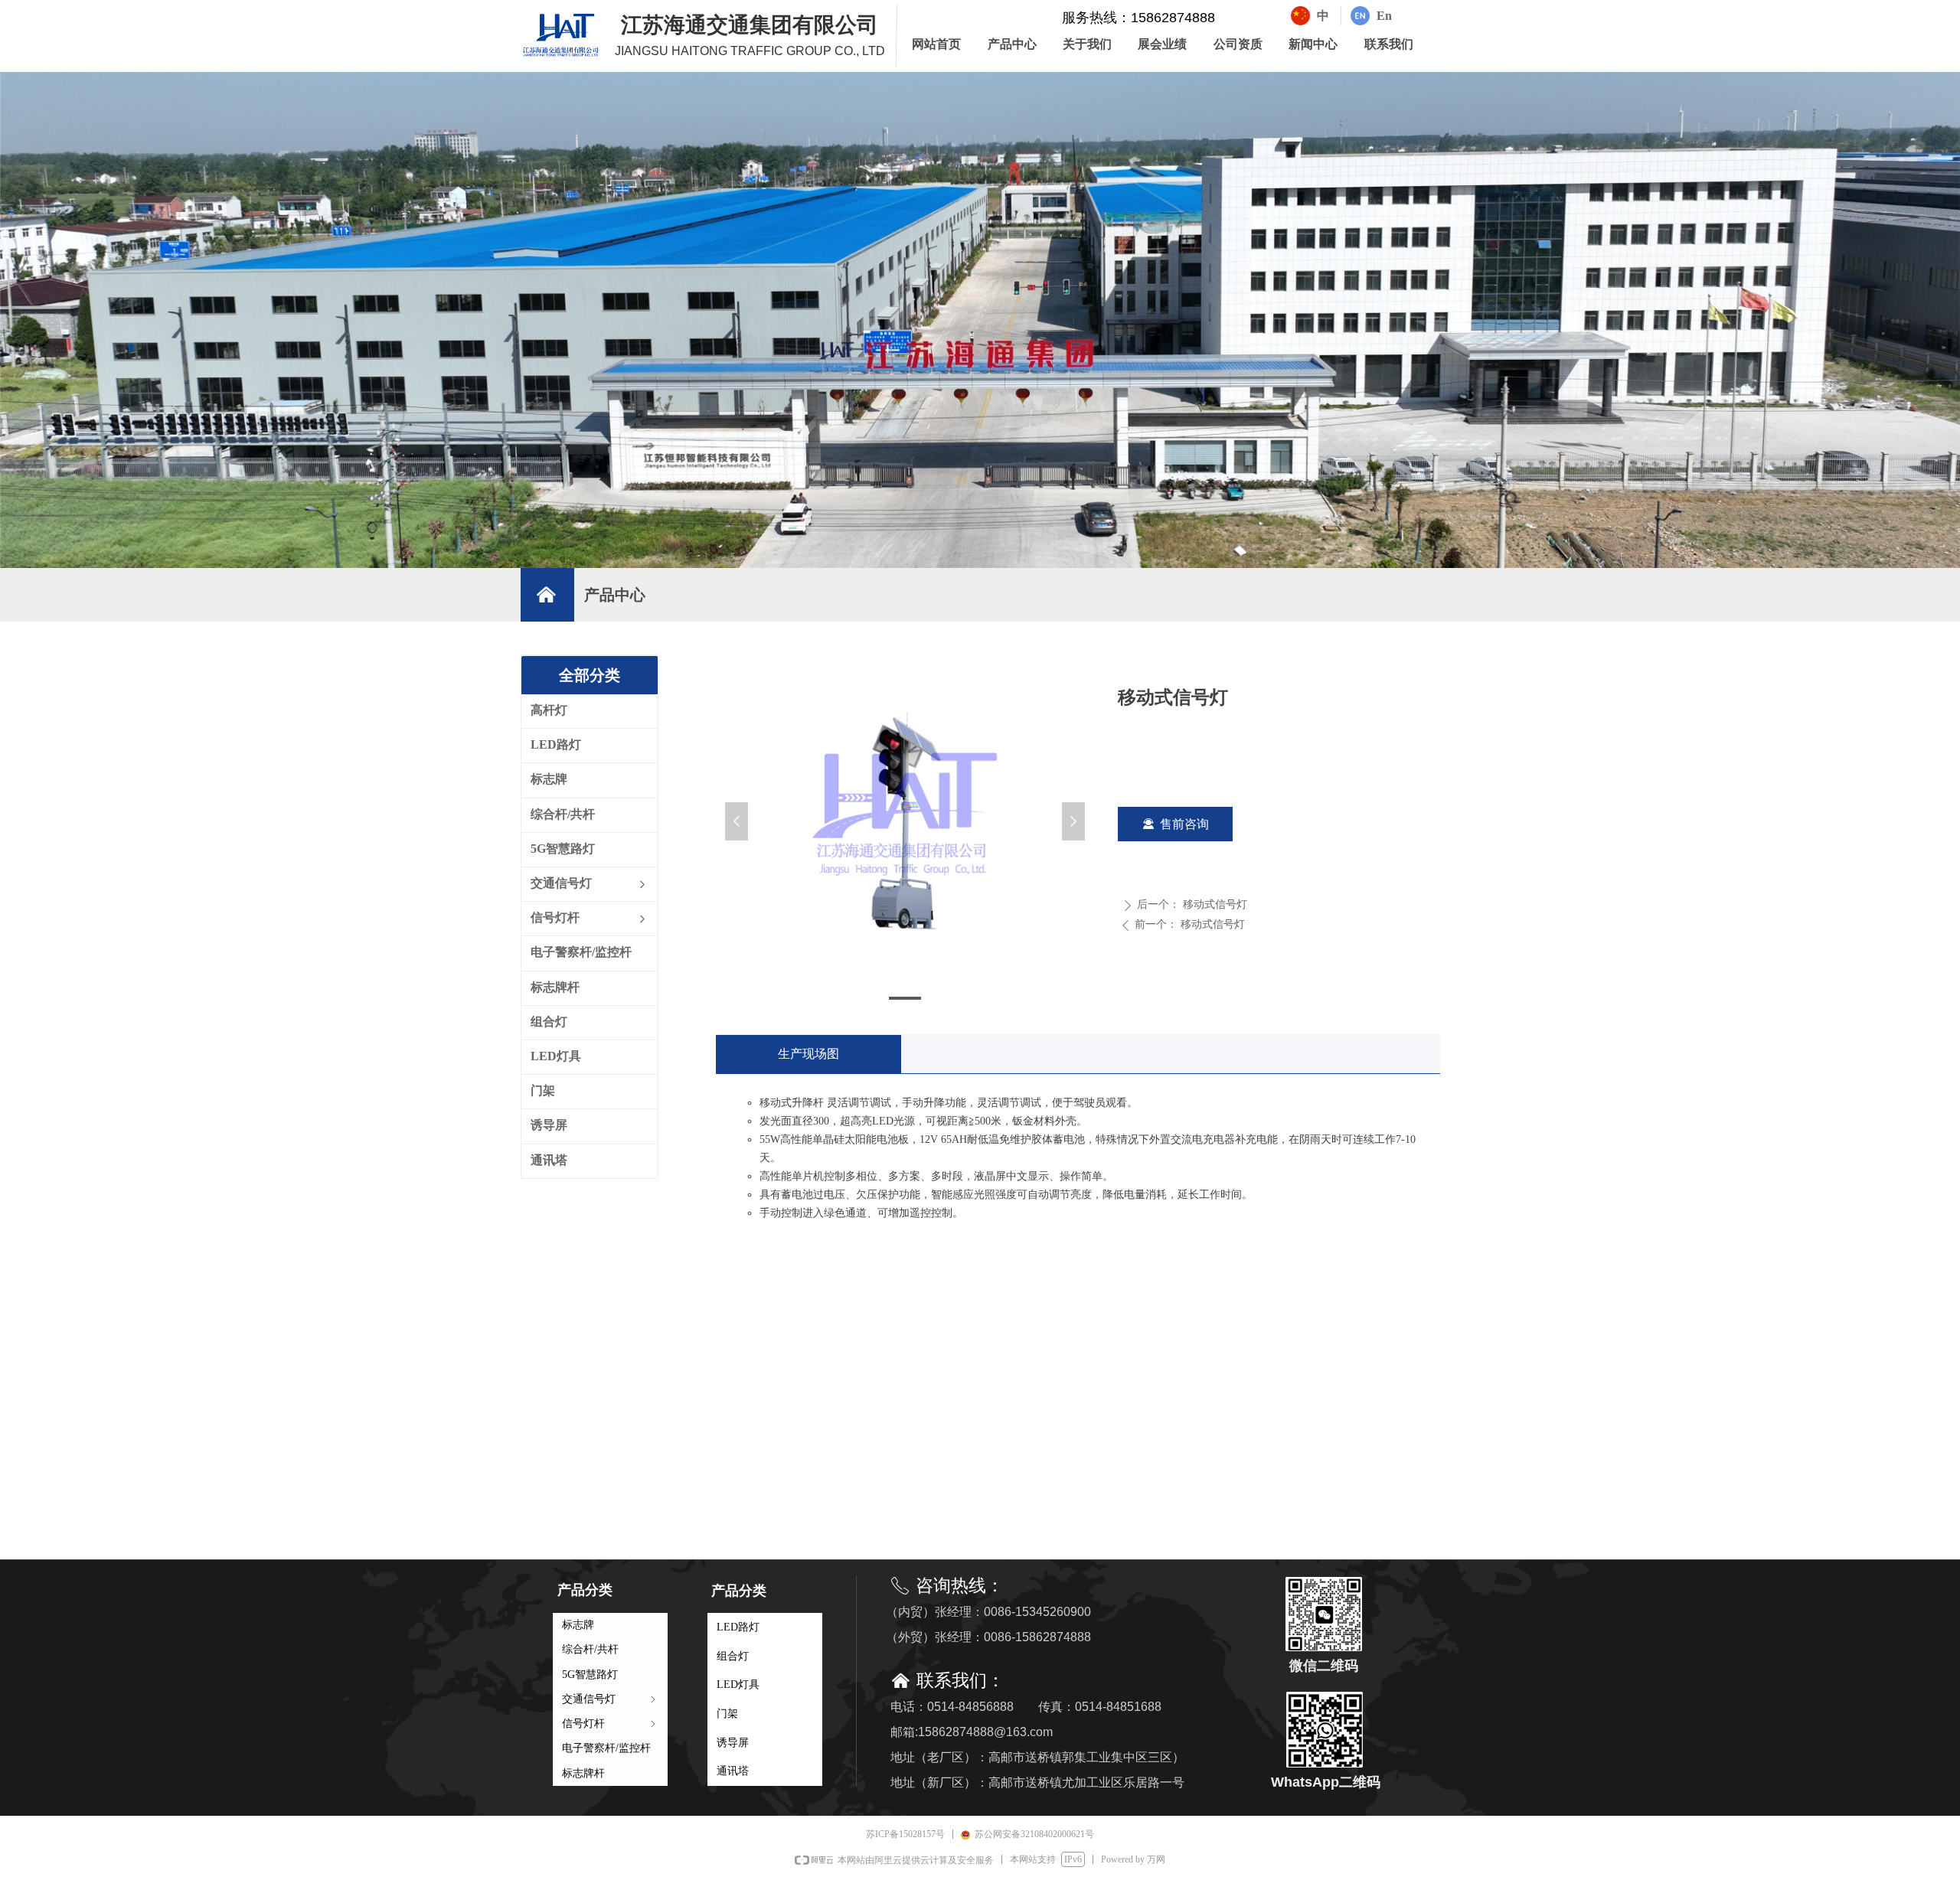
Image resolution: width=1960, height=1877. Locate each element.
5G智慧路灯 (590, 1675)
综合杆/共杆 (590, 1649)
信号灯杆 (610, 1724)
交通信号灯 (610, 1699)
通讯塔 (733, 1771)
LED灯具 (738, 1684)
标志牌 (578, 1625)
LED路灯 (738, 1627)
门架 (727, 1714)
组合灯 (733, 1656)
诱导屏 (733, 1743)
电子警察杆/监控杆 (606, 1748)
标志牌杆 (583, 1773)
